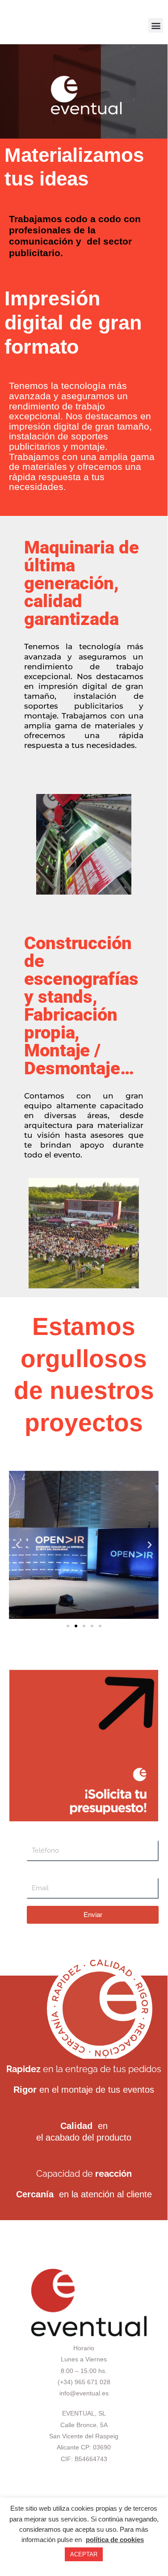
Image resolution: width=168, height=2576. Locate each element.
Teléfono (39, 1836)
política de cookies (115, 2540)
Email (35, 1873)
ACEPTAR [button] (84, 2554)
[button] (156, 25)
